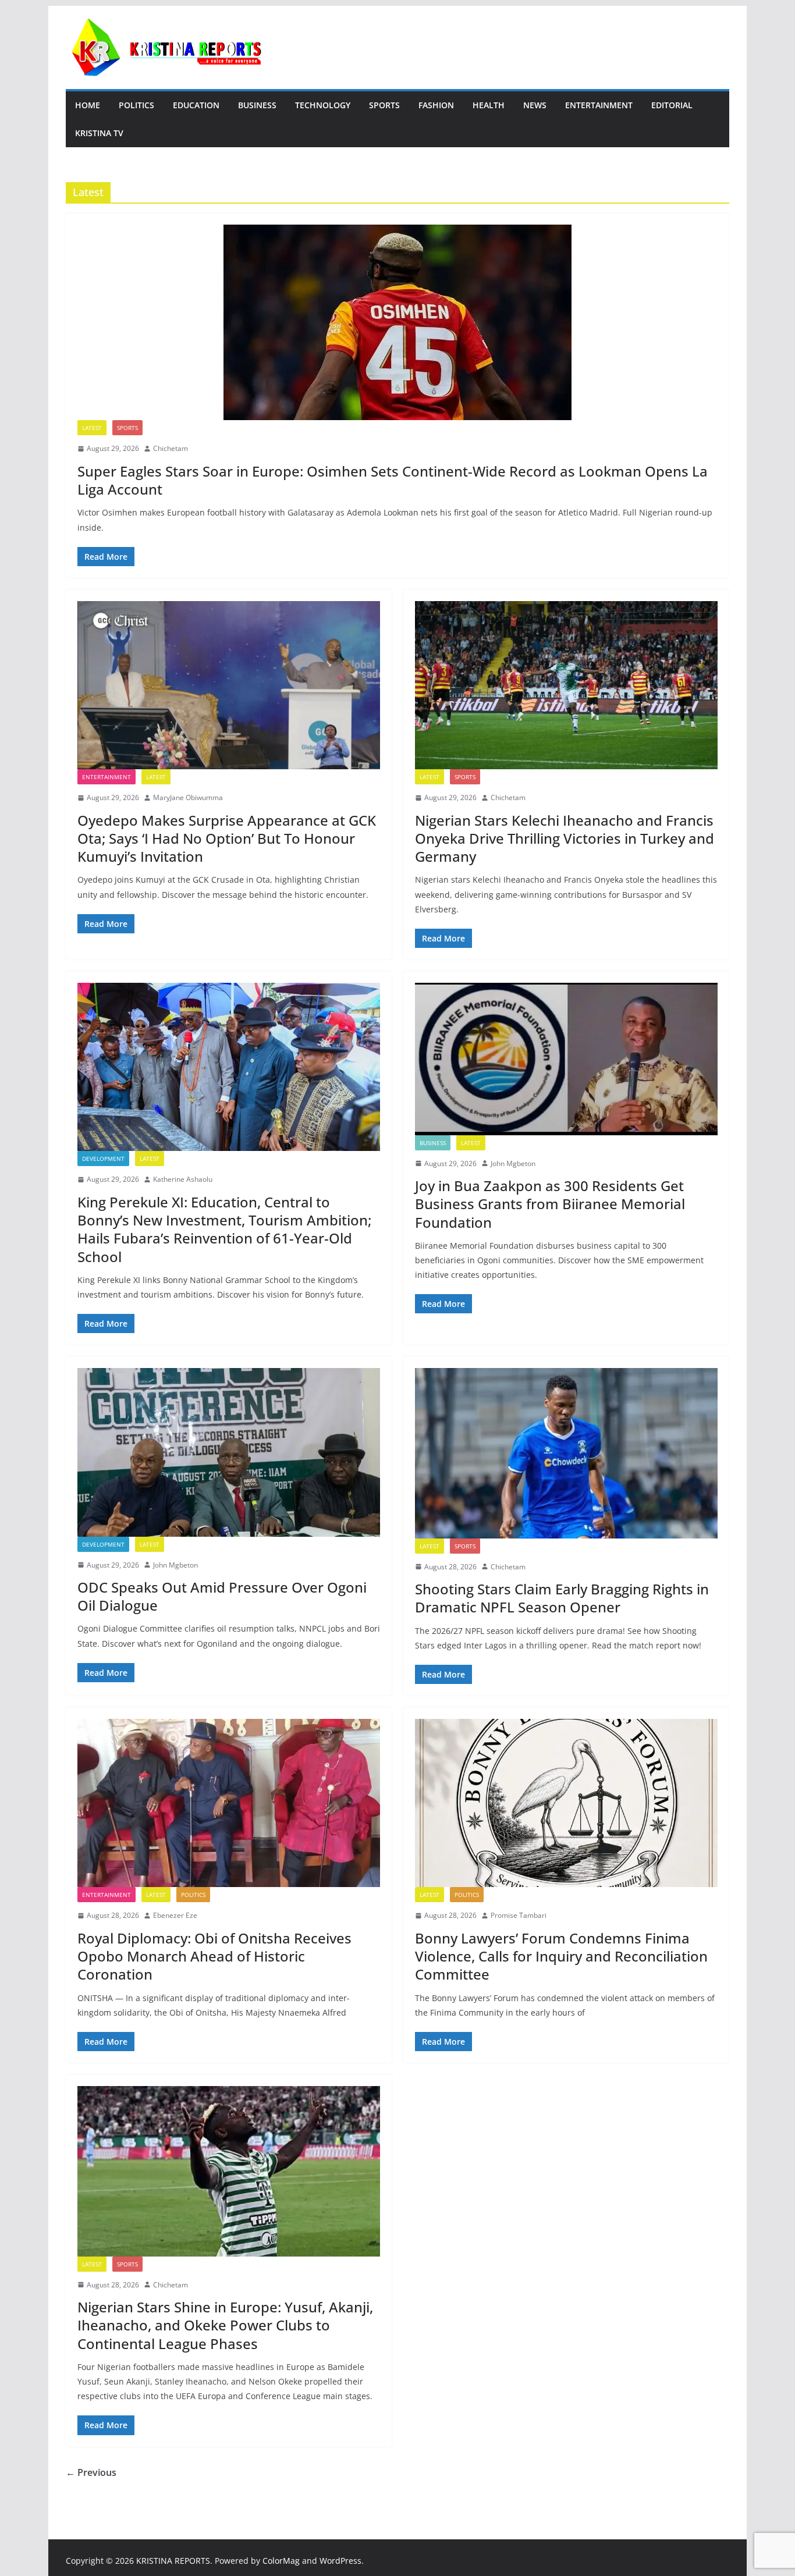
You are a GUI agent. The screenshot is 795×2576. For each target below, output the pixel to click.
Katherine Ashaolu (183, 1179)
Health (489, 105)
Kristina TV (99, 133)
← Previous (91, 2472)
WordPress (340, 2561)
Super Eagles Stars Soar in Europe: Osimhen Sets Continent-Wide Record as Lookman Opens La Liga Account (393, 480)
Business (257, 105)
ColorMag (281, 2561)
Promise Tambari (519, 1915)
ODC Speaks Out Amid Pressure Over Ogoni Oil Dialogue (222, 1596)
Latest (92, 428)
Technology (323, 105)
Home (88, 105)
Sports (384, 105)
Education (196, 105)
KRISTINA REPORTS (173, 2561)
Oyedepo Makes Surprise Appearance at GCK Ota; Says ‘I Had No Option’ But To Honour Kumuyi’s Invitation (227, 838)
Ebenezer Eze (175, 1915)
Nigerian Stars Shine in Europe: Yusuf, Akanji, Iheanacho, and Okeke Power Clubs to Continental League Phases (225, 2325)
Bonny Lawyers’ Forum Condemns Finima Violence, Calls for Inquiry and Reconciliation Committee (561, 1956)
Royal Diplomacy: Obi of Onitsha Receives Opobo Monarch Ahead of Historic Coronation (214, 1956)
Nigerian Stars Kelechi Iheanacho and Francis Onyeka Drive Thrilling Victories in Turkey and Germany (565, 838)
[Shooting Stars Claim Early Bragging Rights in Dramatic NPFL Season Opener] (566, 1453)
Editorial (672, 105)
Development (103, 1159)
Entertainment (599, 105)
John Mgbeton (513, 1163)
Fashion (436, 105)
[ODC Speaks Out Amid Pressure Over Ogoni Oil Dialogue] (229, 1452)
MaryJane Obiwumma (188, 797)
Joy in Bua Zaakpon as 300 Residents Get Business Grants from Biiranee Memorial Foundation (550, 1204)
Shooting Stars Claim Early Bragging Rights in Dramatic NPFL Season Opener (562, 1598)
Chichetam (171, 448)
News (535, 105)
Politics (136, 105)
